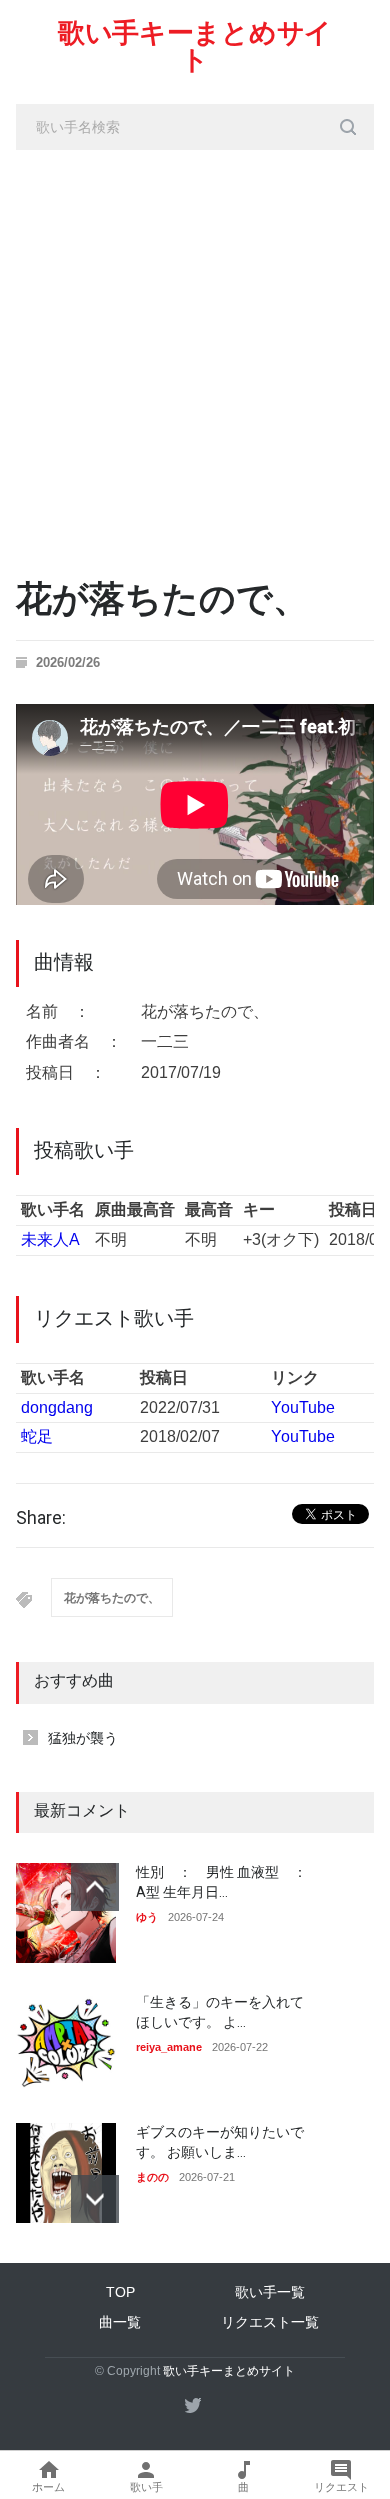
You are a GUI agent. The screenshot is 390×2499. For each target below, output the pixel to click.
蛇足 (37, 1436)
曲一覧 (120, 2322)
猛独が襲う (83, 1738)
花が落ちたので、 (112, 1598)
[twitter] (193, 2405)
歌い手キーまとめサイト (195, 46)
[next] (95, 2199)
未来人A (50, 1239)
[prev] (95, 1887)
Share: (41, 1518)
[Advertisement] (195, 355)
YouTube (303, 1407)
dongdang (57, 1407)
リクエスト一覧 (270, 2322)
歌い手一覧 (270, 2292)
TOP (120, 2292)
